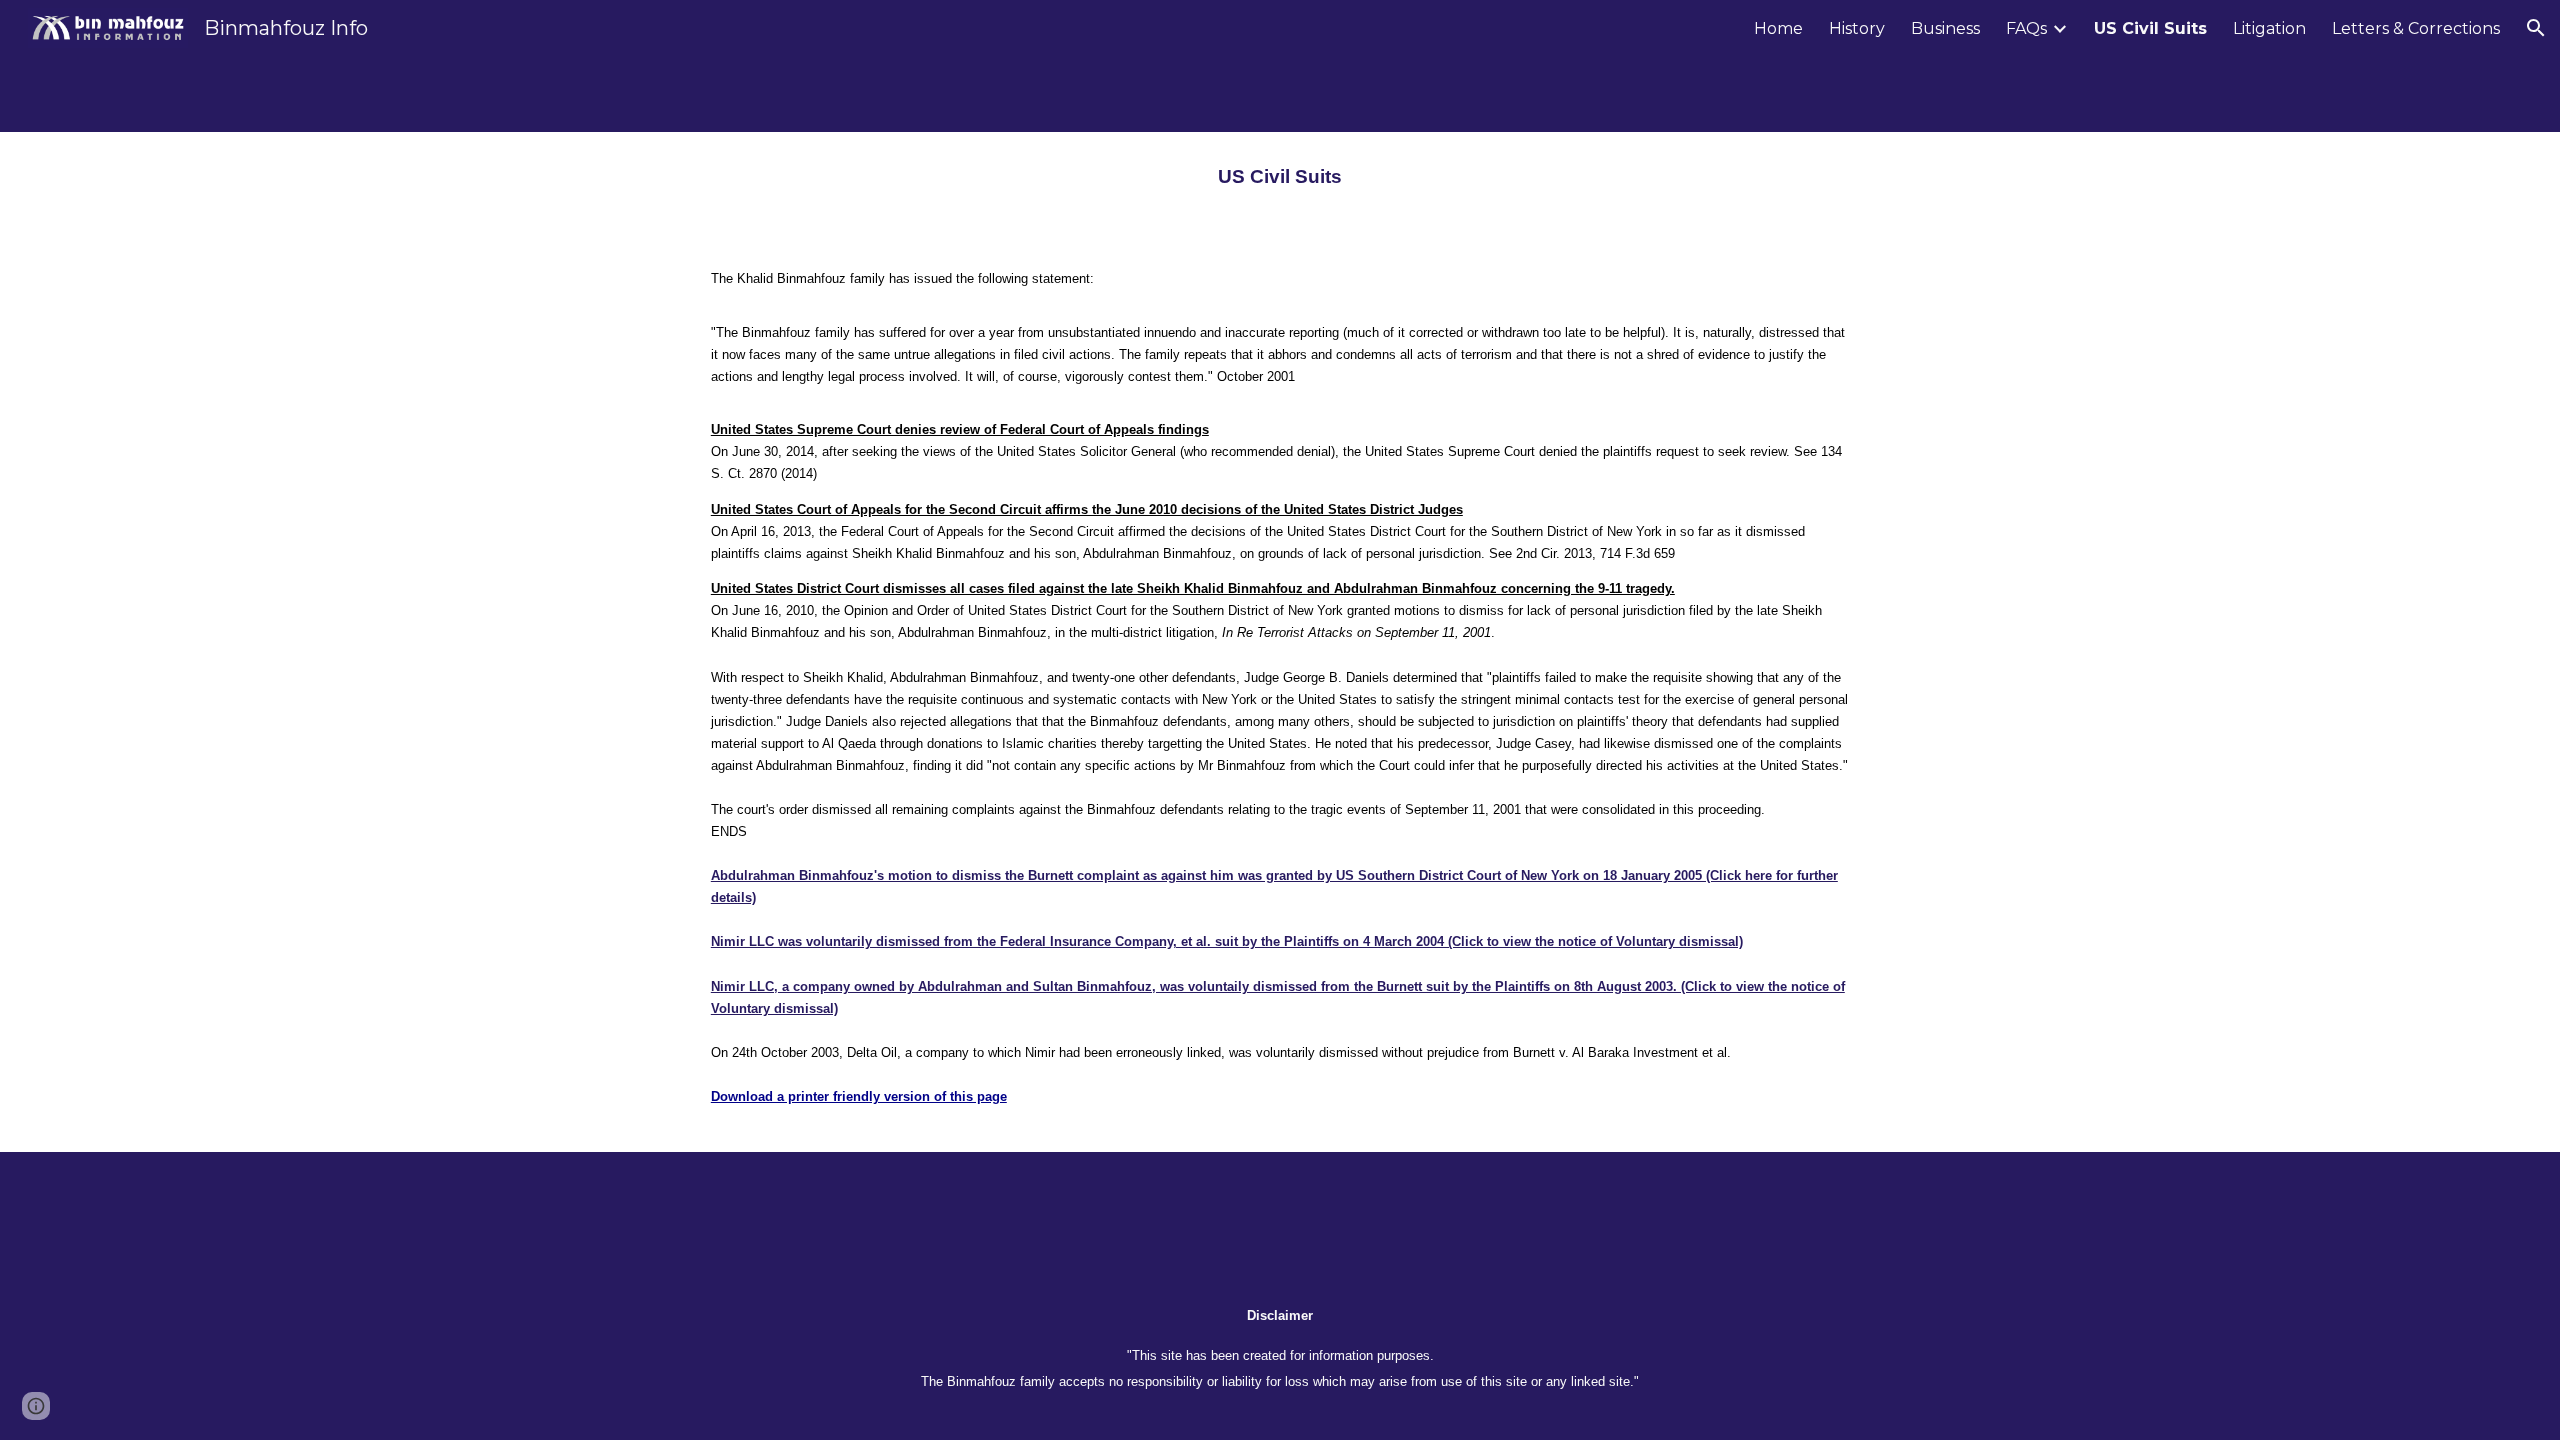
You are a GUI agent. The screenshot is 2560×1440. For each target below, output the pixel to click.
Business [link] (1945, 28)
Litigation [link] (2269, 28)
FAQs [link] (2026, 28)
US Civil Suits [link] (2150, 28)
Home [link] (1778, 28)
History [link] (1857, 28)
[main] (1280, 177)
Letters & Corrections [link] (2416, 28)
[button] (2536, 28)
